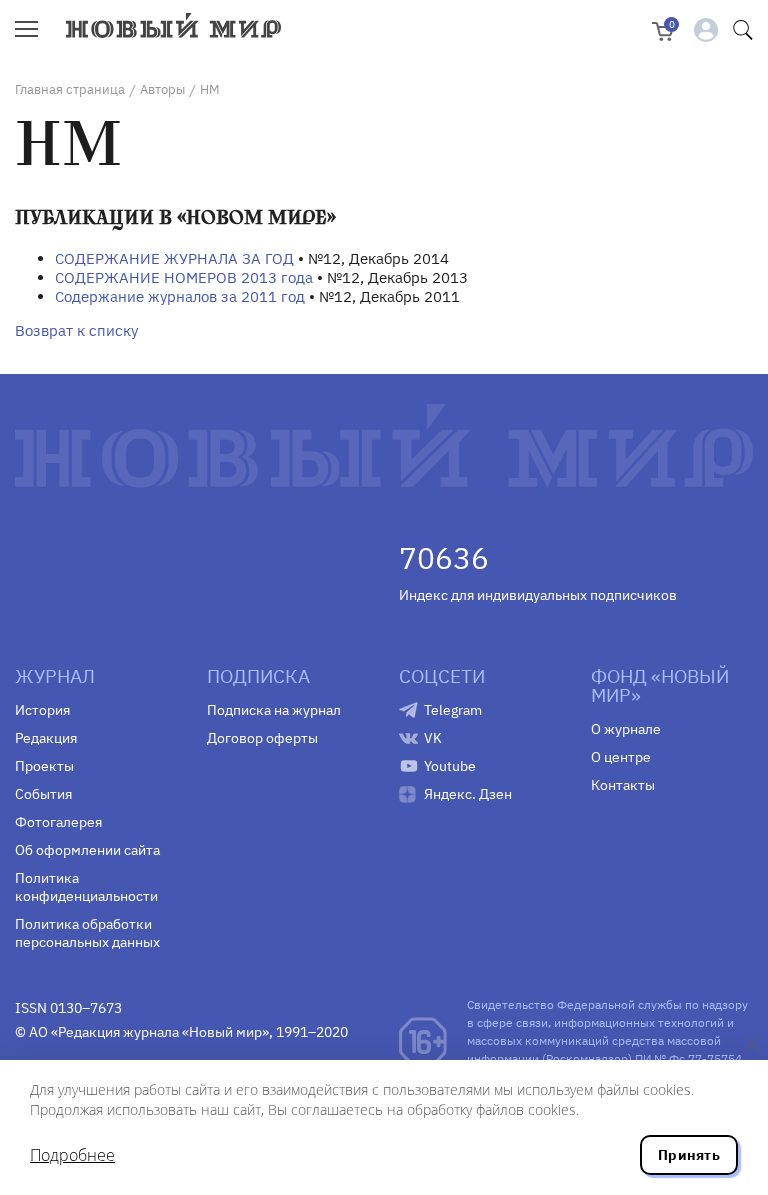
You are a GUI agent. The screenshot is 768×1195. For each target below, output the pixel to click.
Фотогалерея (58, 822)
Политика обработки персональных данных (87, 933)
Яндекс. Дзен (468, 794)
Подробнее (72, 1155)
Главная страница (70, 89)
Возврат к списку (76, 330)
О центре (621, 757)
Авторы (162, 89)
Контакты (623, 785)
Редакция (46, 738)
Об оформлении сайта (87, 850)
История (42, 710)
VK (433, 738)
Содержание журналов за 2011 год (180, 296)
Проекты (44, 766)
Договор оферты (262, 738)
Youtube (450, 766)
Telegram (453, 710)
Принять (689, 1155)
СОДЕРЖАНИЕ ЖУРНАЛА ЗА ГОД (174, 258)
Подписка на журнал (274, 710)
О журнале (626, 729)
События (43, 794)
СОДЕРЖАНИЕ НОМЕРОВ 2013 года (184, 277)
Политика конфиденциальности (86, 887)
